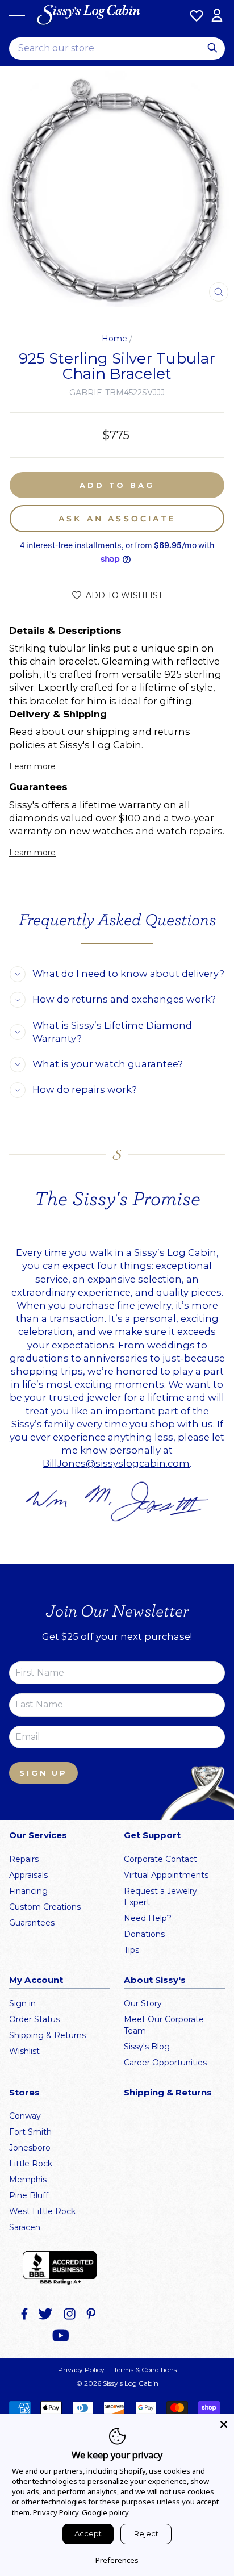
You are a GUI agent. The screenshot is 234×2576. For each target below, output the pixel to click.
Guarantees (32, 1923)
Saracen (25, 2227)
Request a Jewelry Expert (160, 1897)
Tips (131, 1950)
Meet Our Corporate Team (164, 2025)
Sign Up (43, 1773)
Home (114, 339)
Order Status (34, 2019)
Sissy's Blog (147, 2047)
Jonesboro (30, 2148)
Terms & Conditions (145, 2370)
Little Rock (31, 2164)
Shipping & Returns (47, 2035)
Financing (28, 1891)
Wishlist (24, 2051)
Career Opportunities (165, 2063)
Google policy (105, 2512)
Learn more (32, 766)
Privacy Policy (81, 2370)
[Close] (224, 2424)
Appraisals (28, 1875)
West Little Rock (42, 2211)
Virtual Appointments (166, 1875)
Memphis (28, 2180)
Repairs (24, 1859)
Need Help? (148, 1918)
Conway (25, 2116)
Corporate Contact (160, 1859)
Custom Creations (45, 1907)
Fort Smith (30, 2132)
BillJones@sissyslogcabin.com (116, 1463)
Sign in (22, 2003)
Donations (144, 1934)
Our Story (143, 2003)
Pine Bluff (29, 2195)
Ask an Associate (117, 519)
